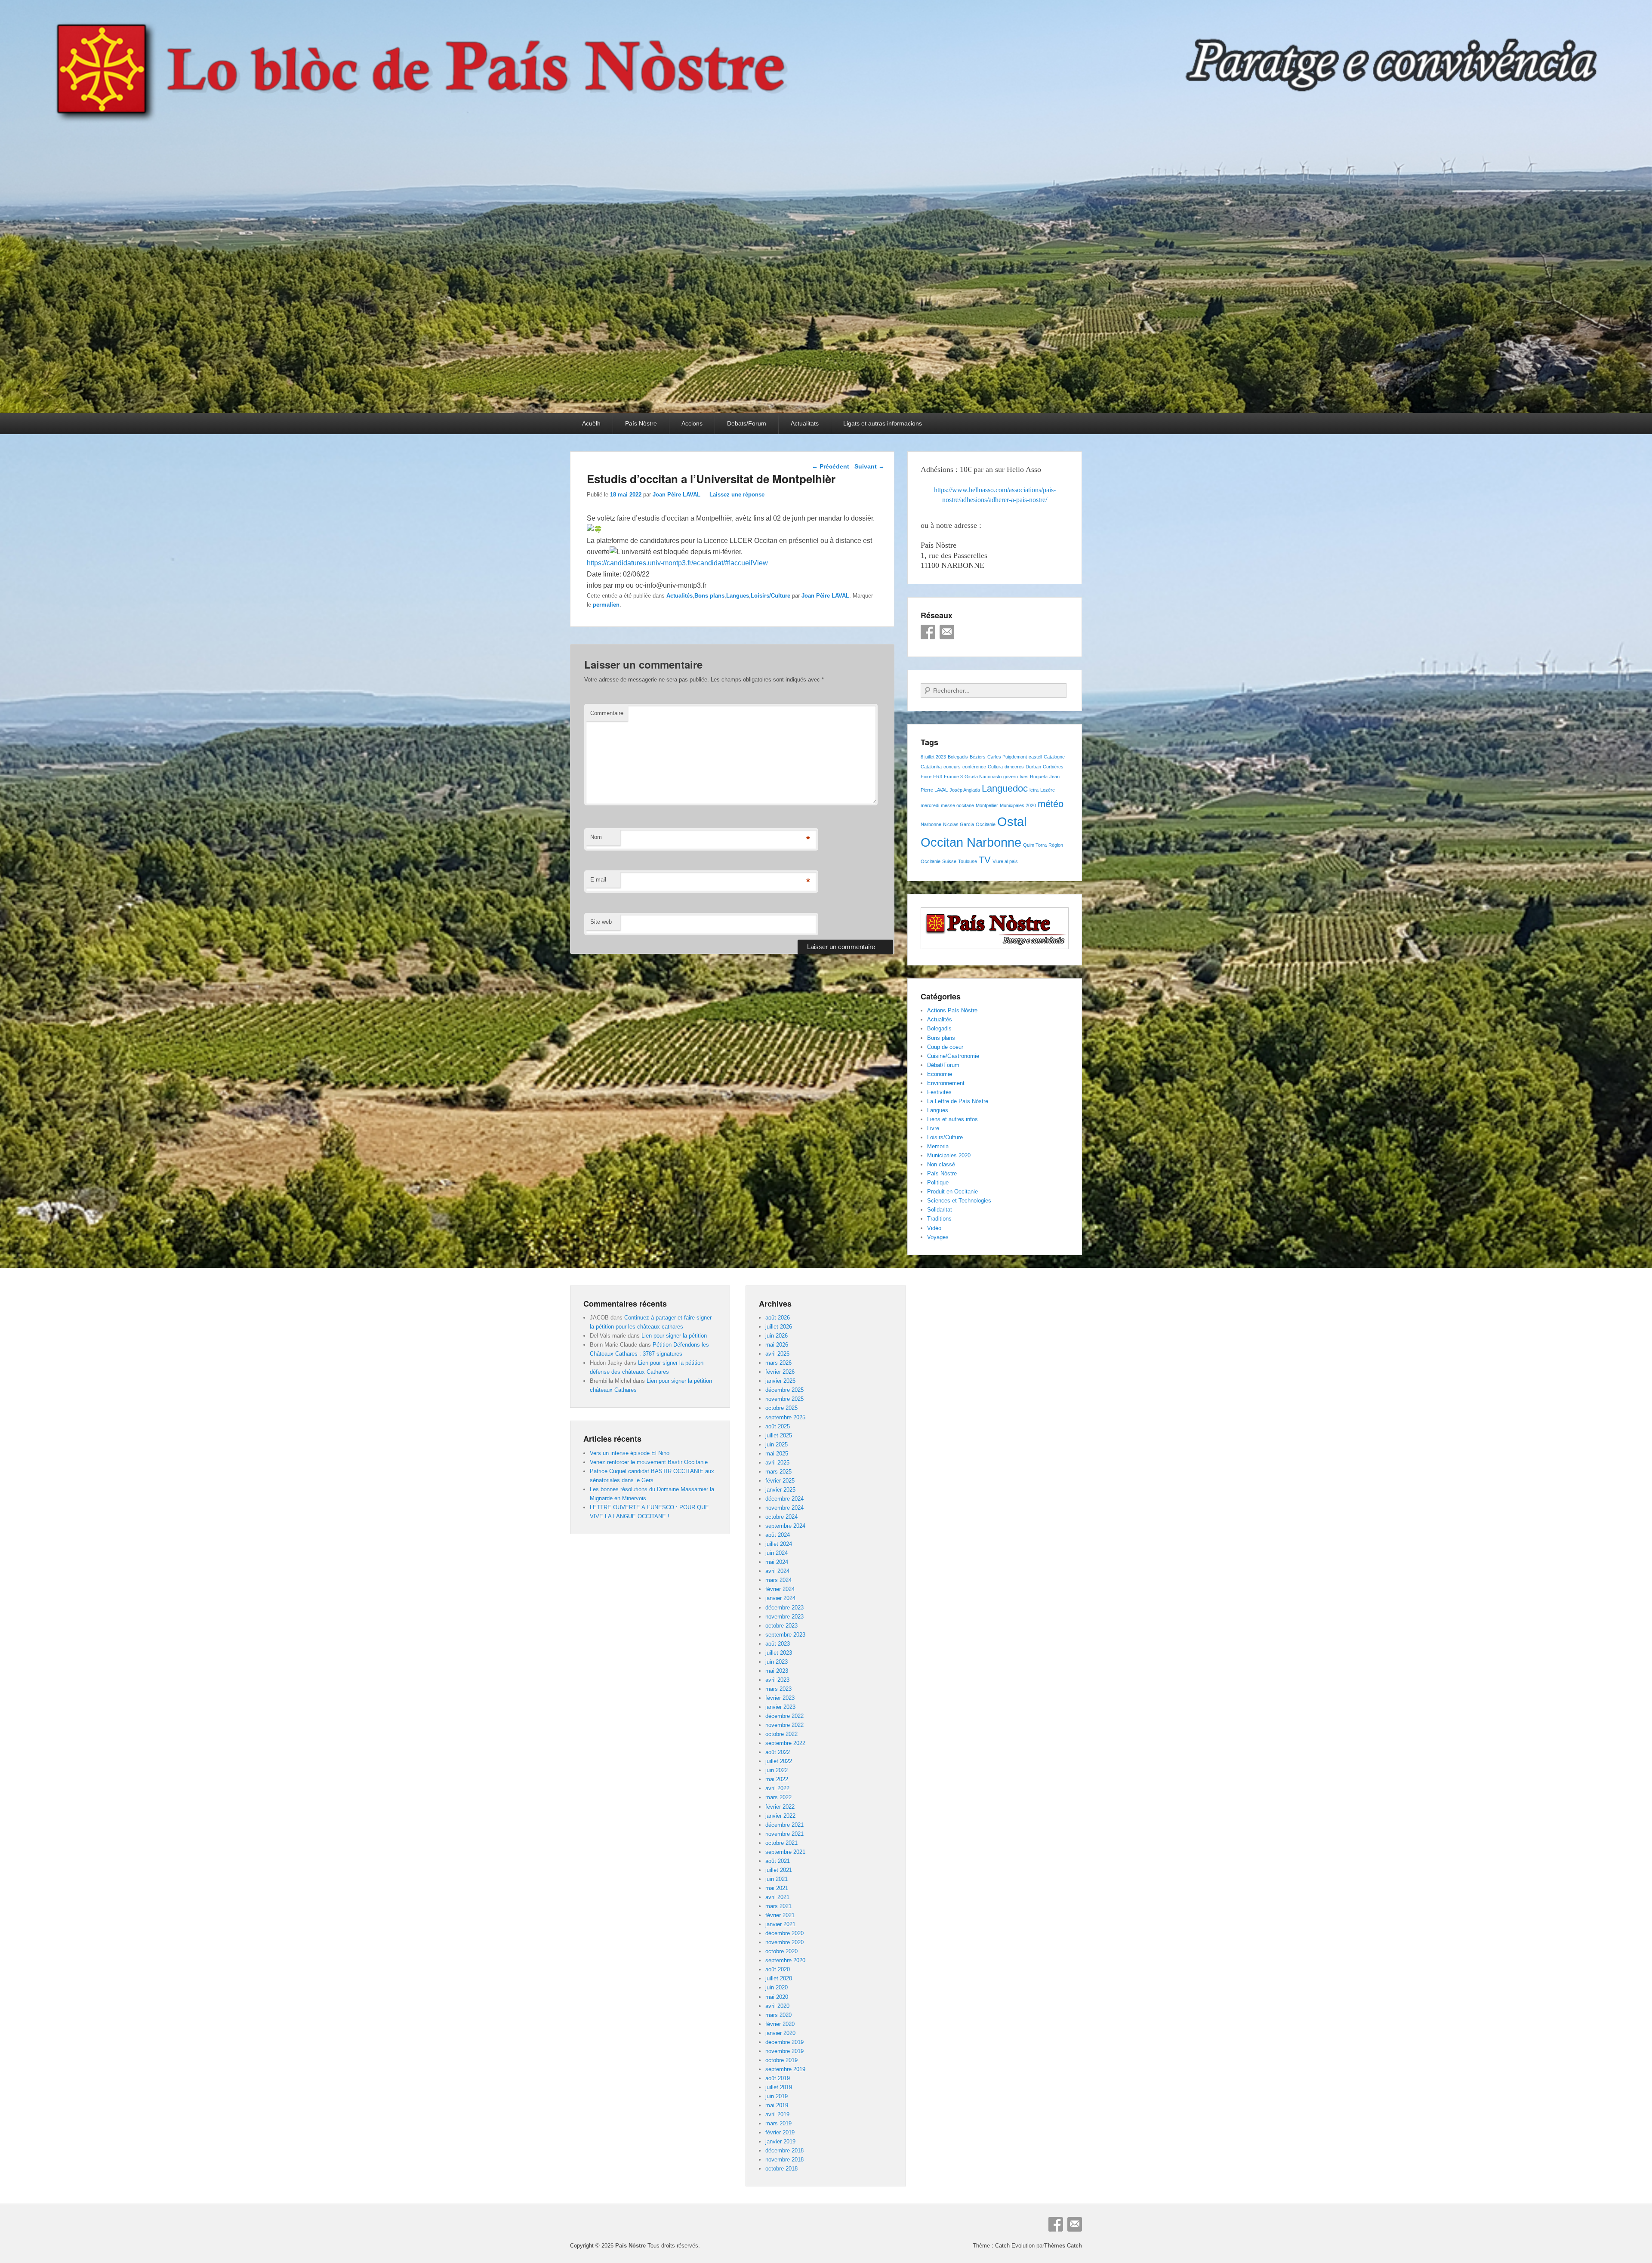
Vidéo (934, 1228)
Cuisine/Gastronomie (953, 1056)
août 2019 (778, 2078)
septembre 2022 (785, 1743)
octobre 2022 (781, 1734)
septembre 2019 (785, 2069)
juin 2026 (777, 1336)
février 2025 (780, 1481)
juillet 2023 (779, 1653)
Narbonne (931, 824)
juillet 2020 (779, 1978)
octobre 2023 (781, 1626)
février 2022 (780, 1807)
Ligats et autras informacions (883, 423)
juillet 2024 (779, 1544)
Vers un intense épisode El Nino (630, 1453)
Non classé (941, 1164)
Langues (738, 596)
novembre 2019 (784, 2051)
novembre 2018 (784, 2160)
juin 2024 (777, 1553)
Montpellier (987, 805)
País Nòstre (641, 423)
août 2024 (778, 1535)
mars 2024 (778, 1580)
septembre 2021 (785, 1852)
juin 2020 (777, 1987)
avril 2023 (777, 1680)
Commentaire (607, 713)
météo (1051, 804)
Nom (596, 837)
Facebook (928, 632)
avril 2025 (777, 1463)
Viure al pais (1005, 861)
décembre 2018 (784, 2150)
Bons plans (709, 596)
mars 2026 (778, 1363)
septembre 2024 (785, 1526)
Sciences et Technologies (959, 1201)
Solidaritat (940, 1210)
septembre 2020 (785, 1960)
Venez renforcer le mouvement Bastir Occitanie (649, 1462)
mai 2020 (777, 1997)
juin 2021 (777, 1879)
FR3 (938, 777)
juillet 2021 (779, 1870)
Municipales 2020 (1018, 805)
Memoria (938, 1146)
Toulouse (968, 861)
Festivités (939, 1092)
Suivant (869, 466)
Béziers (978, 757)
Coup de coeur (945, 1047)
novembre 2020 (784, 1942)
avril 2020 (777, 2006)
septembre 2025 (785, 1417)
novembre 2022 (784, 1725)
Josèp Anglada (965, 790)
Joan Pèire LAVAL (677, 495)
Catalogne (1054, 757)
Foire (926, 777)
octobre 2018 (781, 2169)
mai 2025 (777, 1454)
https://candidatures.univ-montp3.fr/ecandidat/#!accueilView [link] (677, 563)
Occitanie (986, 824)
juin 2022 (777, 1770)
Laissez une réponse (737, 495)
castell (1035, 757)
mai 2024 (777, 1562)
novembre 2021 (784, 1834)
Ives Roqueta (1034, 777)
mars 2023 (778, 1689)
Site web (601, 922)
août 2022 (778, 1752)
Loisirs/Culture (771, 596)
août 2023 (778, 1644)
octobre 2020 (781, 1951)
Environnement (946, 1083)
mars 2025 (778, 1472)
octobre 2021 (781, 1843)
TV (985, 860)
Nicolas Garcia (959, 824)
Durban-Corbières (1045, 767)
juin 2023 (777, 1662)
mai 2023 (777, 1671)
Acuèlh (591, 423)
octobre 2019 (781, 2060)
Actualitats (805, 423)
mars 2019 (778, 2123)
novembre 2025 (784, 1399)
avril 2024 (777, 1571)
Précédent (831, 466)
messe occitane (957, 805)
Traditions (939, 1219)
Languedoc (1005, 788)
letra (1034, 790)
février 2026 (780, 1372)
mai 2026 (777, 1345)
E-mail (598, 880)
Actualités (680, 596)
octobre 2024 (781, 1517)
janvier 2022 (780, 1816)
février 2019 (780, 2132)
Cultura (995, 767)
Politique (938, 1182)
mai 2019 (777, 2105)
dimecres (1014, 767)
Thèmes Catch (1063, 2246)
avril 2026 (777, 1354)
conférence (974, 767)
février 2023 (780, 1698)
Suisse (949, 861)
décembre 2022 (784, 1716)
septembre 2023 (785, 1635)
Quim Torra (1035, 845)
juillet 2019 (779, 2087)
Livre (933, 1128)
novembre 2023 (784, 1617)
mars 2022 (778, 1797)
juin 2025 (777, 1444)
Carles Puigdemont (1007, 757)
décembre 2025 (784, 1390)
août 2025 (778, 1426)
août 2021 (778, 1861)
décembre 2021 (784, 1825)
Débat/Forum (943, 1065)
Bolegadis (958, 757)
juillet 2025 (779, 1435)
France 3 (953, 777)
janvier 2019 (780, 2141)
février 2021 (780, 1915)
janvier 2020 (780, 2033)
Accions (692, 423)
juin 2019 (777, 2096)
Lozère (1048, 790)
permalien (606, 605)
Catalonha (931, 767)
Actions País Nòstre (952, 1010)
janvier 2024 (780, 1598)
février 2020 (780, 2024)
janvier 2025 (780, 1490)
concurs (952, 767)
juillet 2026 (779, 1327)
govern (1011, 777)
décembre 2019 (784, 2042)
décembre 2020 (784, 1933)
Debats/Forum (747, 423)
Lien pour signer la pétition (674, 1336)
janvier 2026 (780, 1381)
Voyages (938, 1237)
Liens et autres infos (952, 1119)
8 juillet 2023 (933, 757)
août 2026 (778, 1318)
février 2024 (780, 1589)
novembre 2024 (784, 1508)
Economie (940, 1074)
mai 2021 (777, 1888)
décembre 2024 (784, 1499)
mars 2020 (778, 2015)
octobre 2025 (781, 1408)
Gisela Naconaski (983, 777)
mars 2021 (778, 1906)
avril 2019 (777, 2114)
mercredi (930, 805)
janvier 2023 (780, 1707)
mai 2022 (777, 1779)
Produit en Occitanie (952, 1192)
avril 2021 (777, 1897)
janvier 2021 (780, 1924)
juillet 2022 (779, 1761)
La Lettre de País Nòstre (958, 1101)
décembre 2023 (784, 1608)
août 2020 (778, 1969)
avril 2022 (777, 1788)
